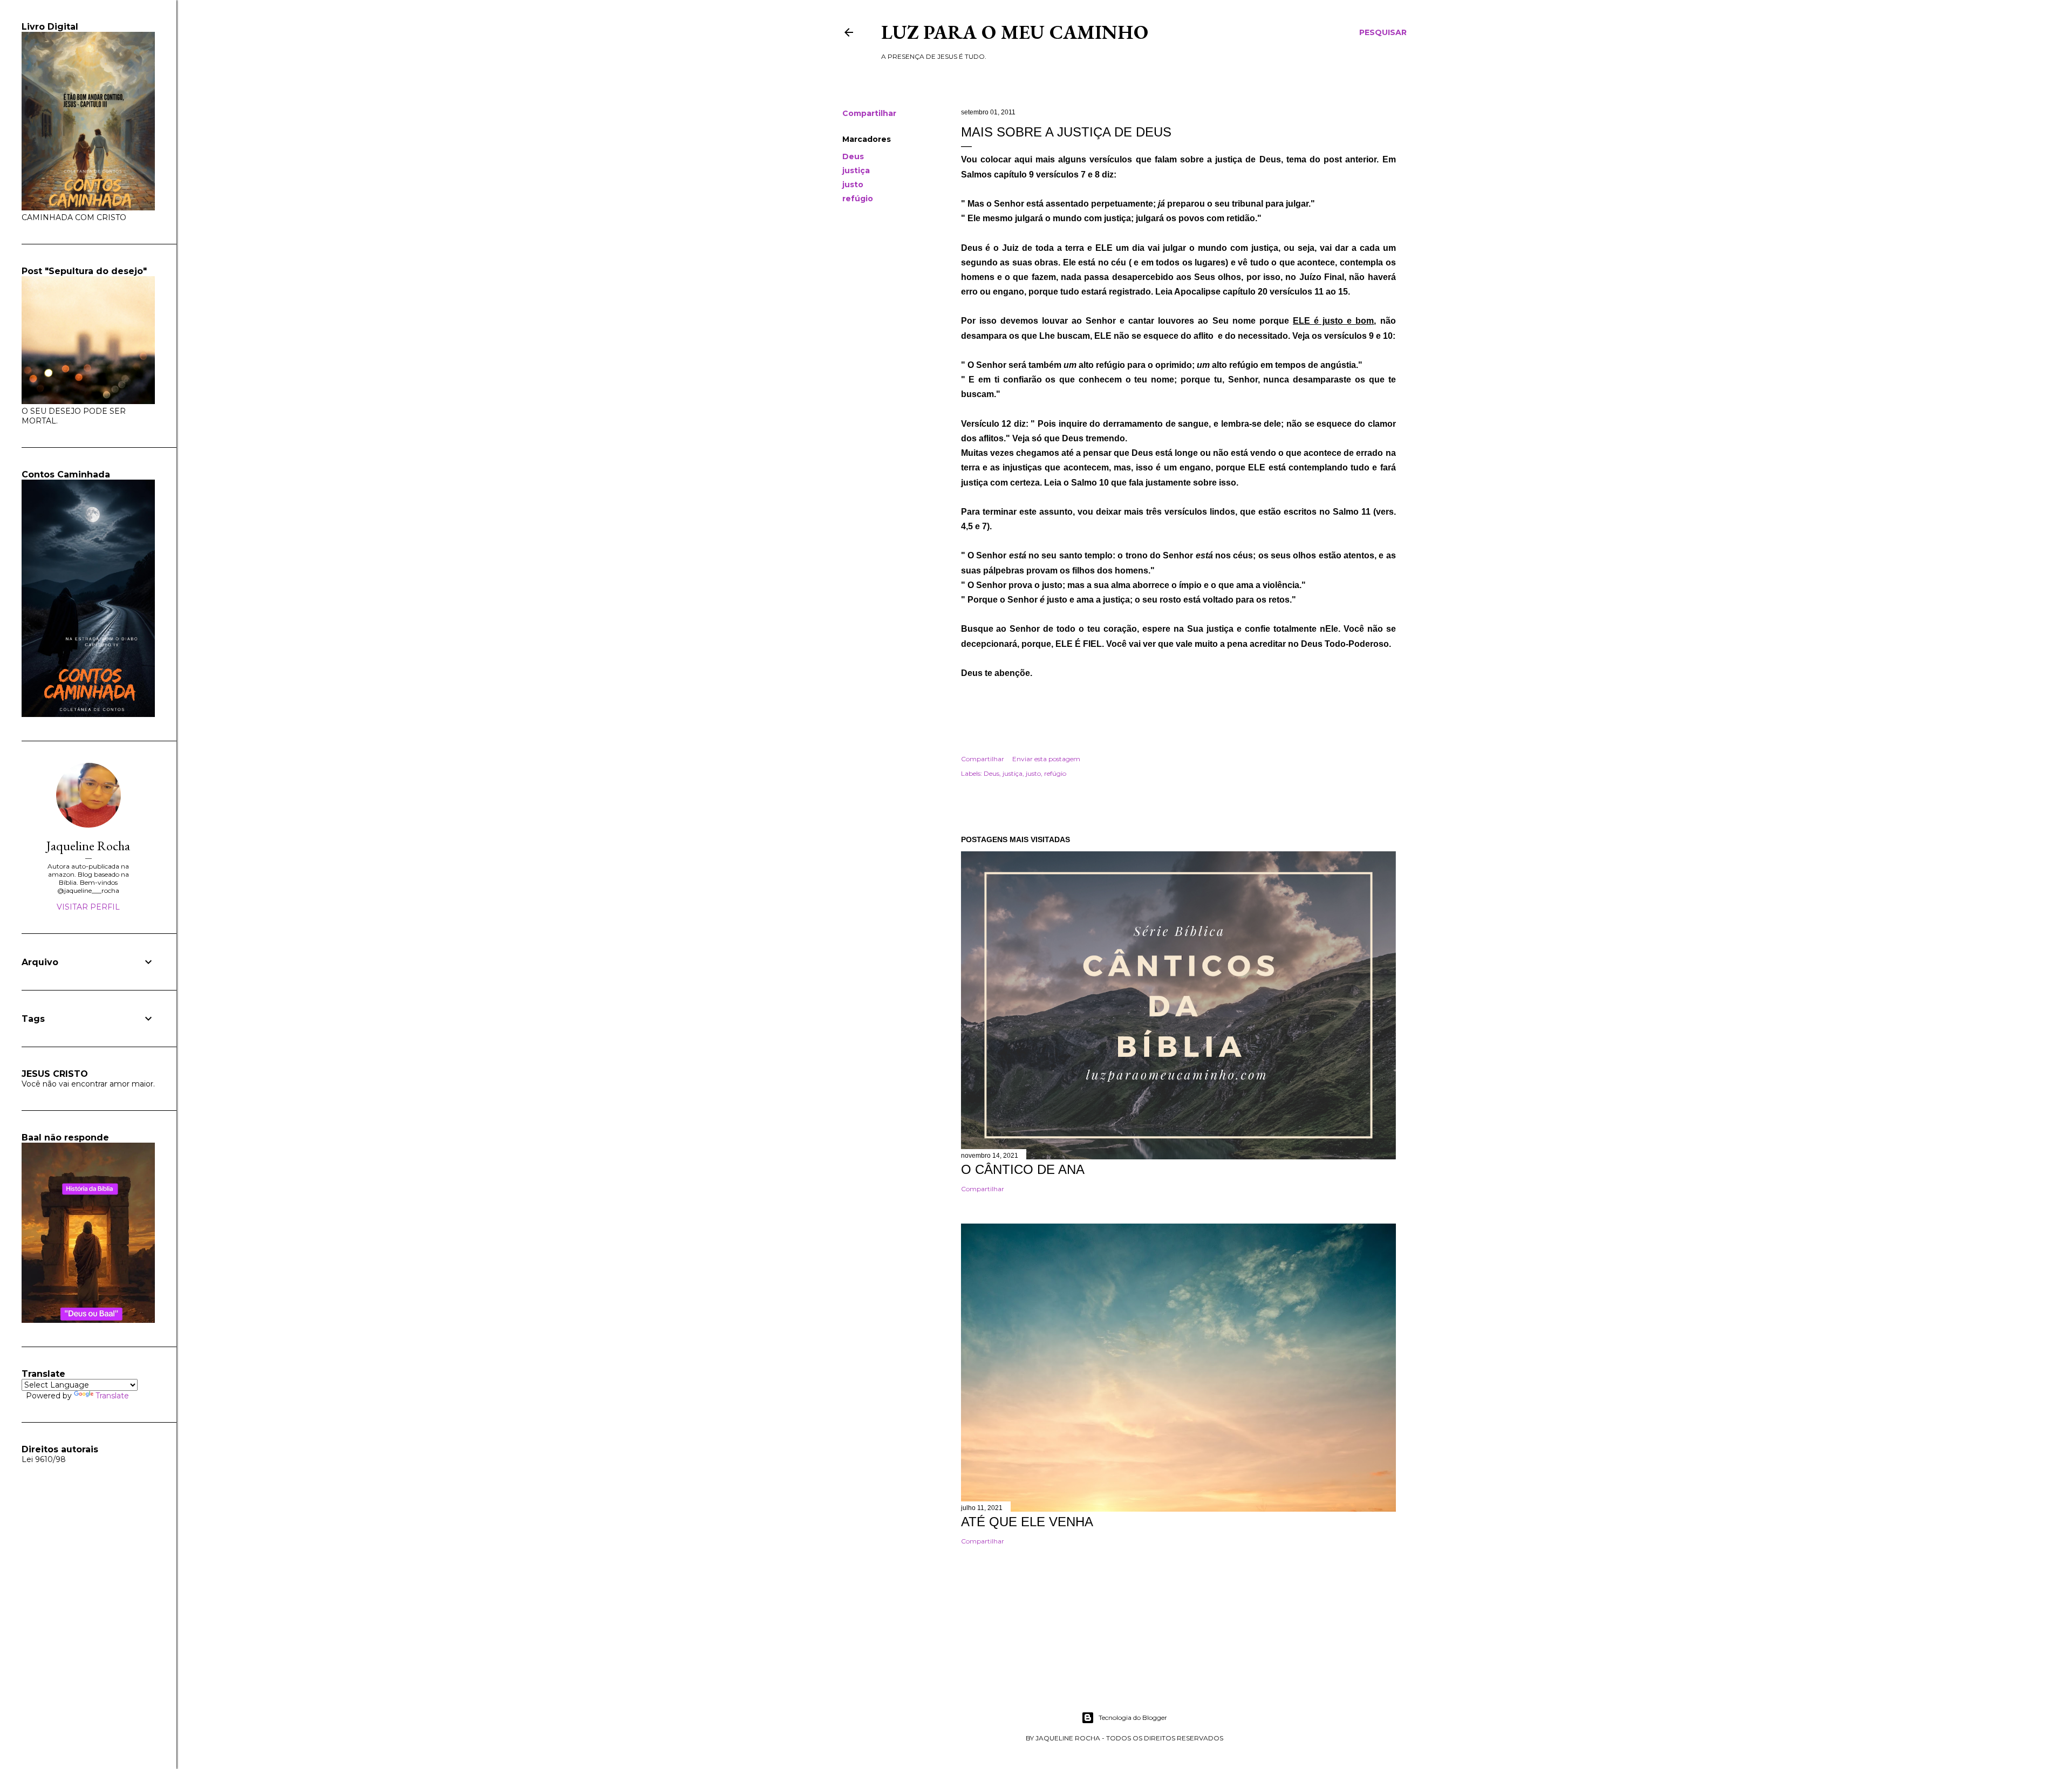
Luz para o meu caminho (1015, 32)
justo (853, 185)
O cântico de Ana (1023, 1169)
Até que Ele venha (1027, 1522)
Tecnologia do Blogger (1133, 1717)
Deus (853, 156)
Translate (112, 1396)
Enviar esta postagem (1046, 759)
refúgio (858, 199)
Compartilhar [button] (869, 113)
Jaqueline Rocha (88, 846)
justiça (856, 170)
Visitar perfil (88, 907)
